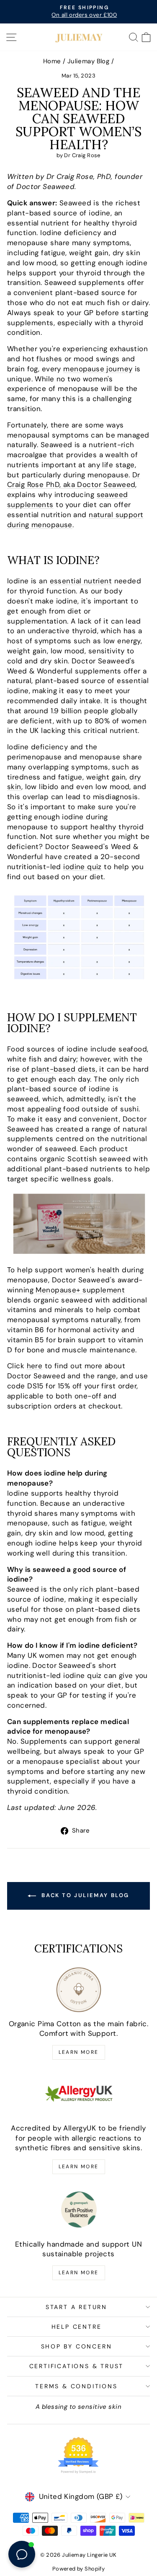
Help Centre (77, 2327)
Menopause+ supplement (80, 1290)
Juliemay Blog (89, 61)
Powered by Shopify (79, 2569)
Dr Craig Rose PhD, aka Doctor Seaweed (74, 480)
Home (52, 61)
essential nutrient (81, 581)
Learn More (79, 2052)
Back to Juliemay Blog (84, 1895)
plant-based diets (63, 1069)
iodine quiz (82, 867)
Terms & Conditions (76, 2386)
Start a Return (76, 2307)
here (35, 1366)
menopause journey (98, 369)
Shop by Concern (77, 2346)
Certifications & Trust (77, 2366)
